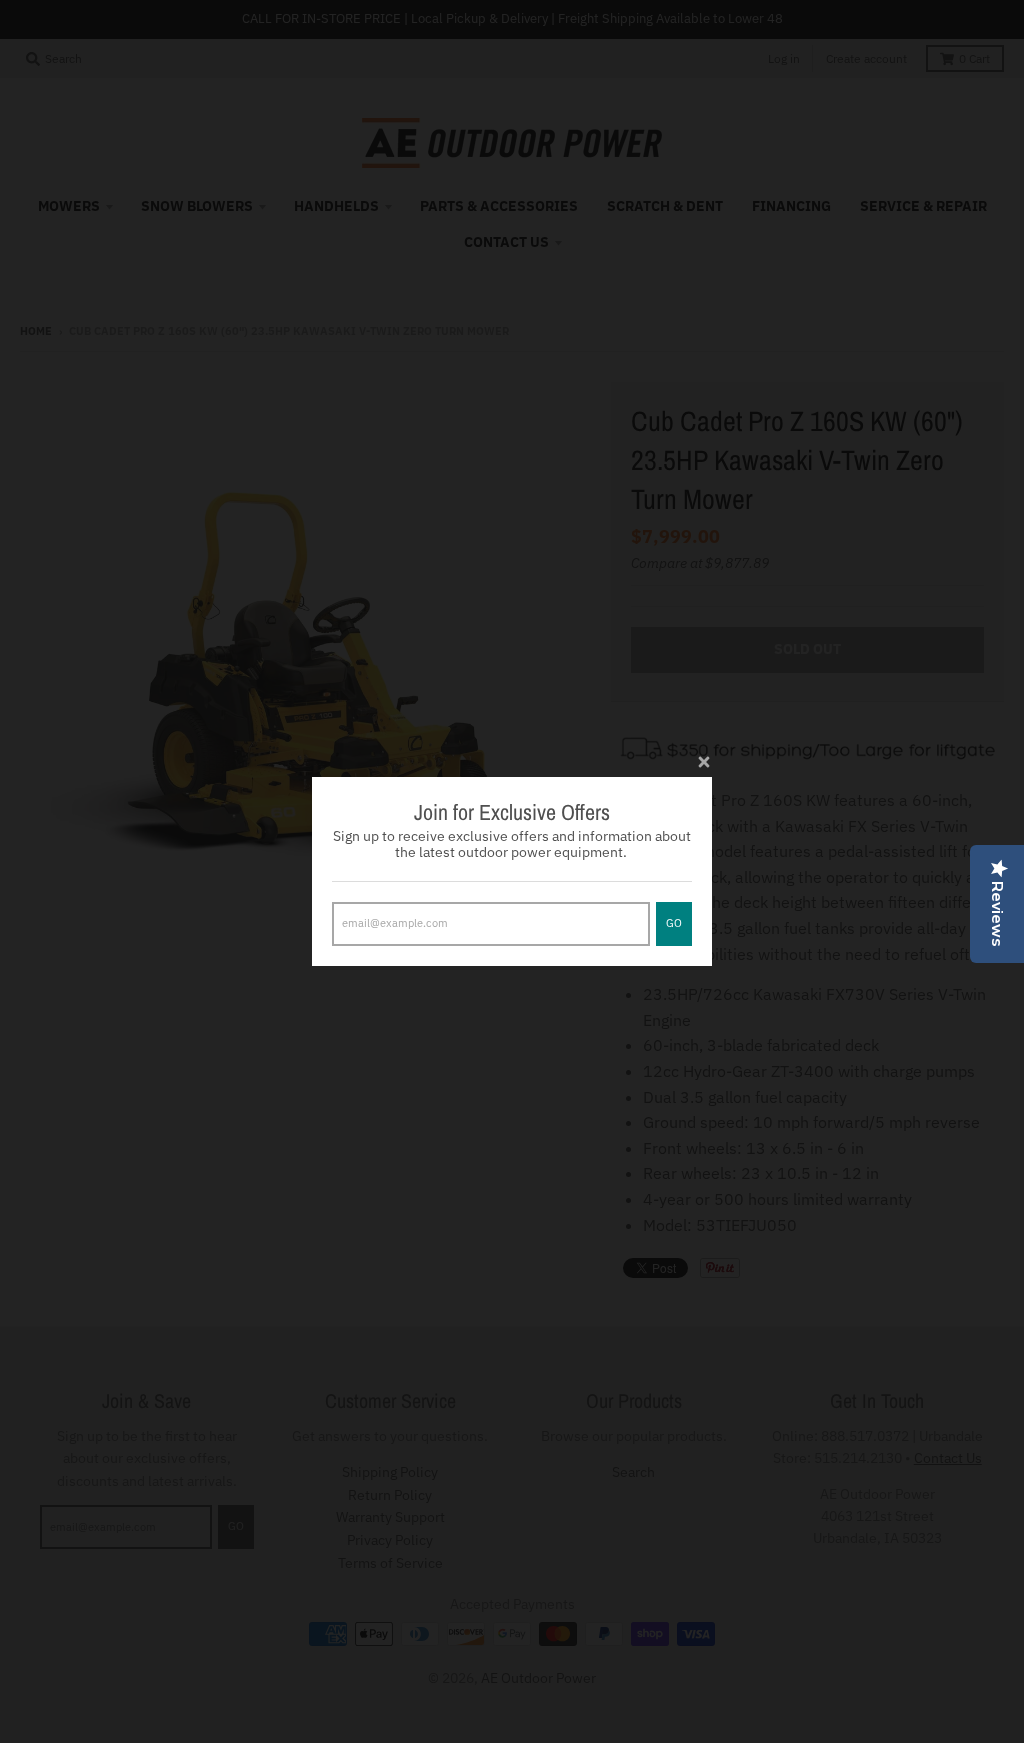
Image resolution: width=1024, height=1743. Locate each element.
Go (674, 923)
